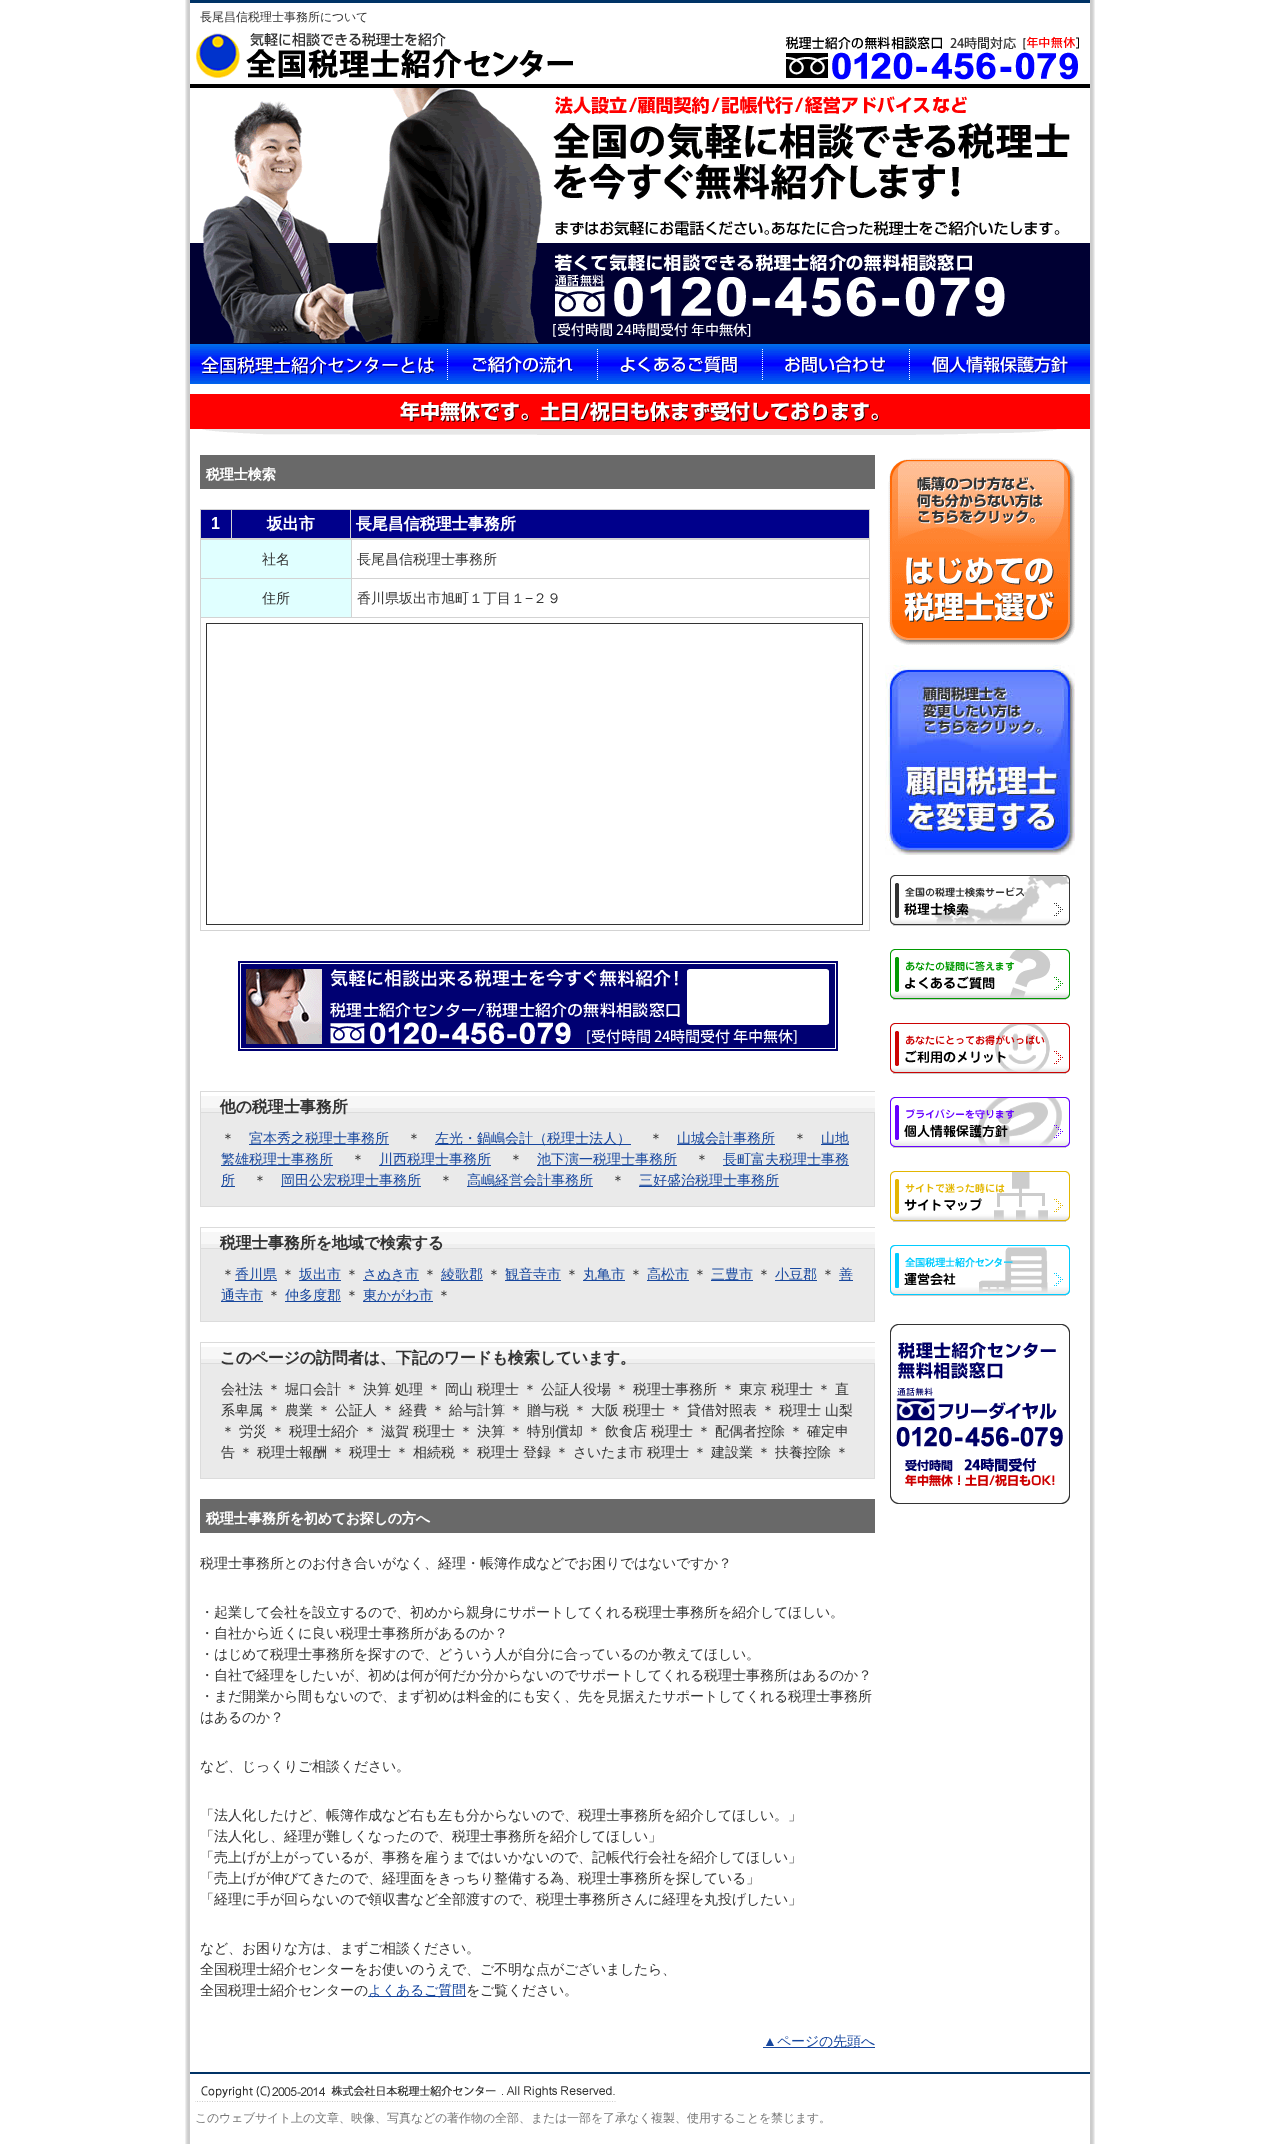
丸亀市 (604, 1274)
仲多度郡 (313, 1295)
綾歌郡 (462, 1274)
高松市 (668, 1274)
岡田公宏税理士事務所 (351, 1180)
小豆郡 (796, 1274)
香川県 (256, 1274)
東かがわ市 (398, 1295)
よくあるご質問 (417, 1990)
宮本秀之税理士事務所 (319, 1138)
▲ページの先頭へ (819, 2041)
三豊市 (732, 1274)
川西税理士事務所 (435, 1159)
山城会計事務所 (726, 1138)
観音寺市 (533, 1274)
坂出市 (320, 1274)
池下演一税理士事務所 (607, 1159)
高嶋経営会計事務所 (530, 1180)
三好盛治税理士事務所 (709, 1180)
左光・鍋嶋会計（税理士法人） (533, 1138)
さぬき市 (391, 1274)
